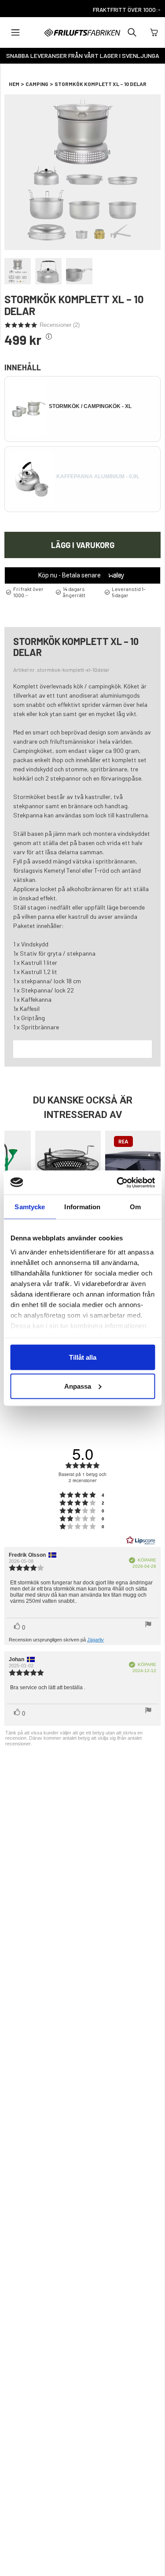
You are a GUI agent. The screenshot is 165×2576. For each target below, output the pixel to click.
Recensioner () (60, 325)
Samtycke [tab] (30, 1207)
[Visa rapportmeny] (148, 1625)
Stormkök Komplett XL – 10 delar (101, 84)
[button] (15, 32)
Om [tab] (135, 1207)
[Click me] (49, 337)
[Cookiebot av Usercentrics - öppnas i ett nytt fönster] (117, 1182)
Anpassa (78, 1386)
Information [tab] (82, 1207)
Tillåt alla (83, 1357)
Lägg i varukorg (83, 545)
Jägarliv (95, 1640)
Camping (37, 84)
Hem (14, 84)
